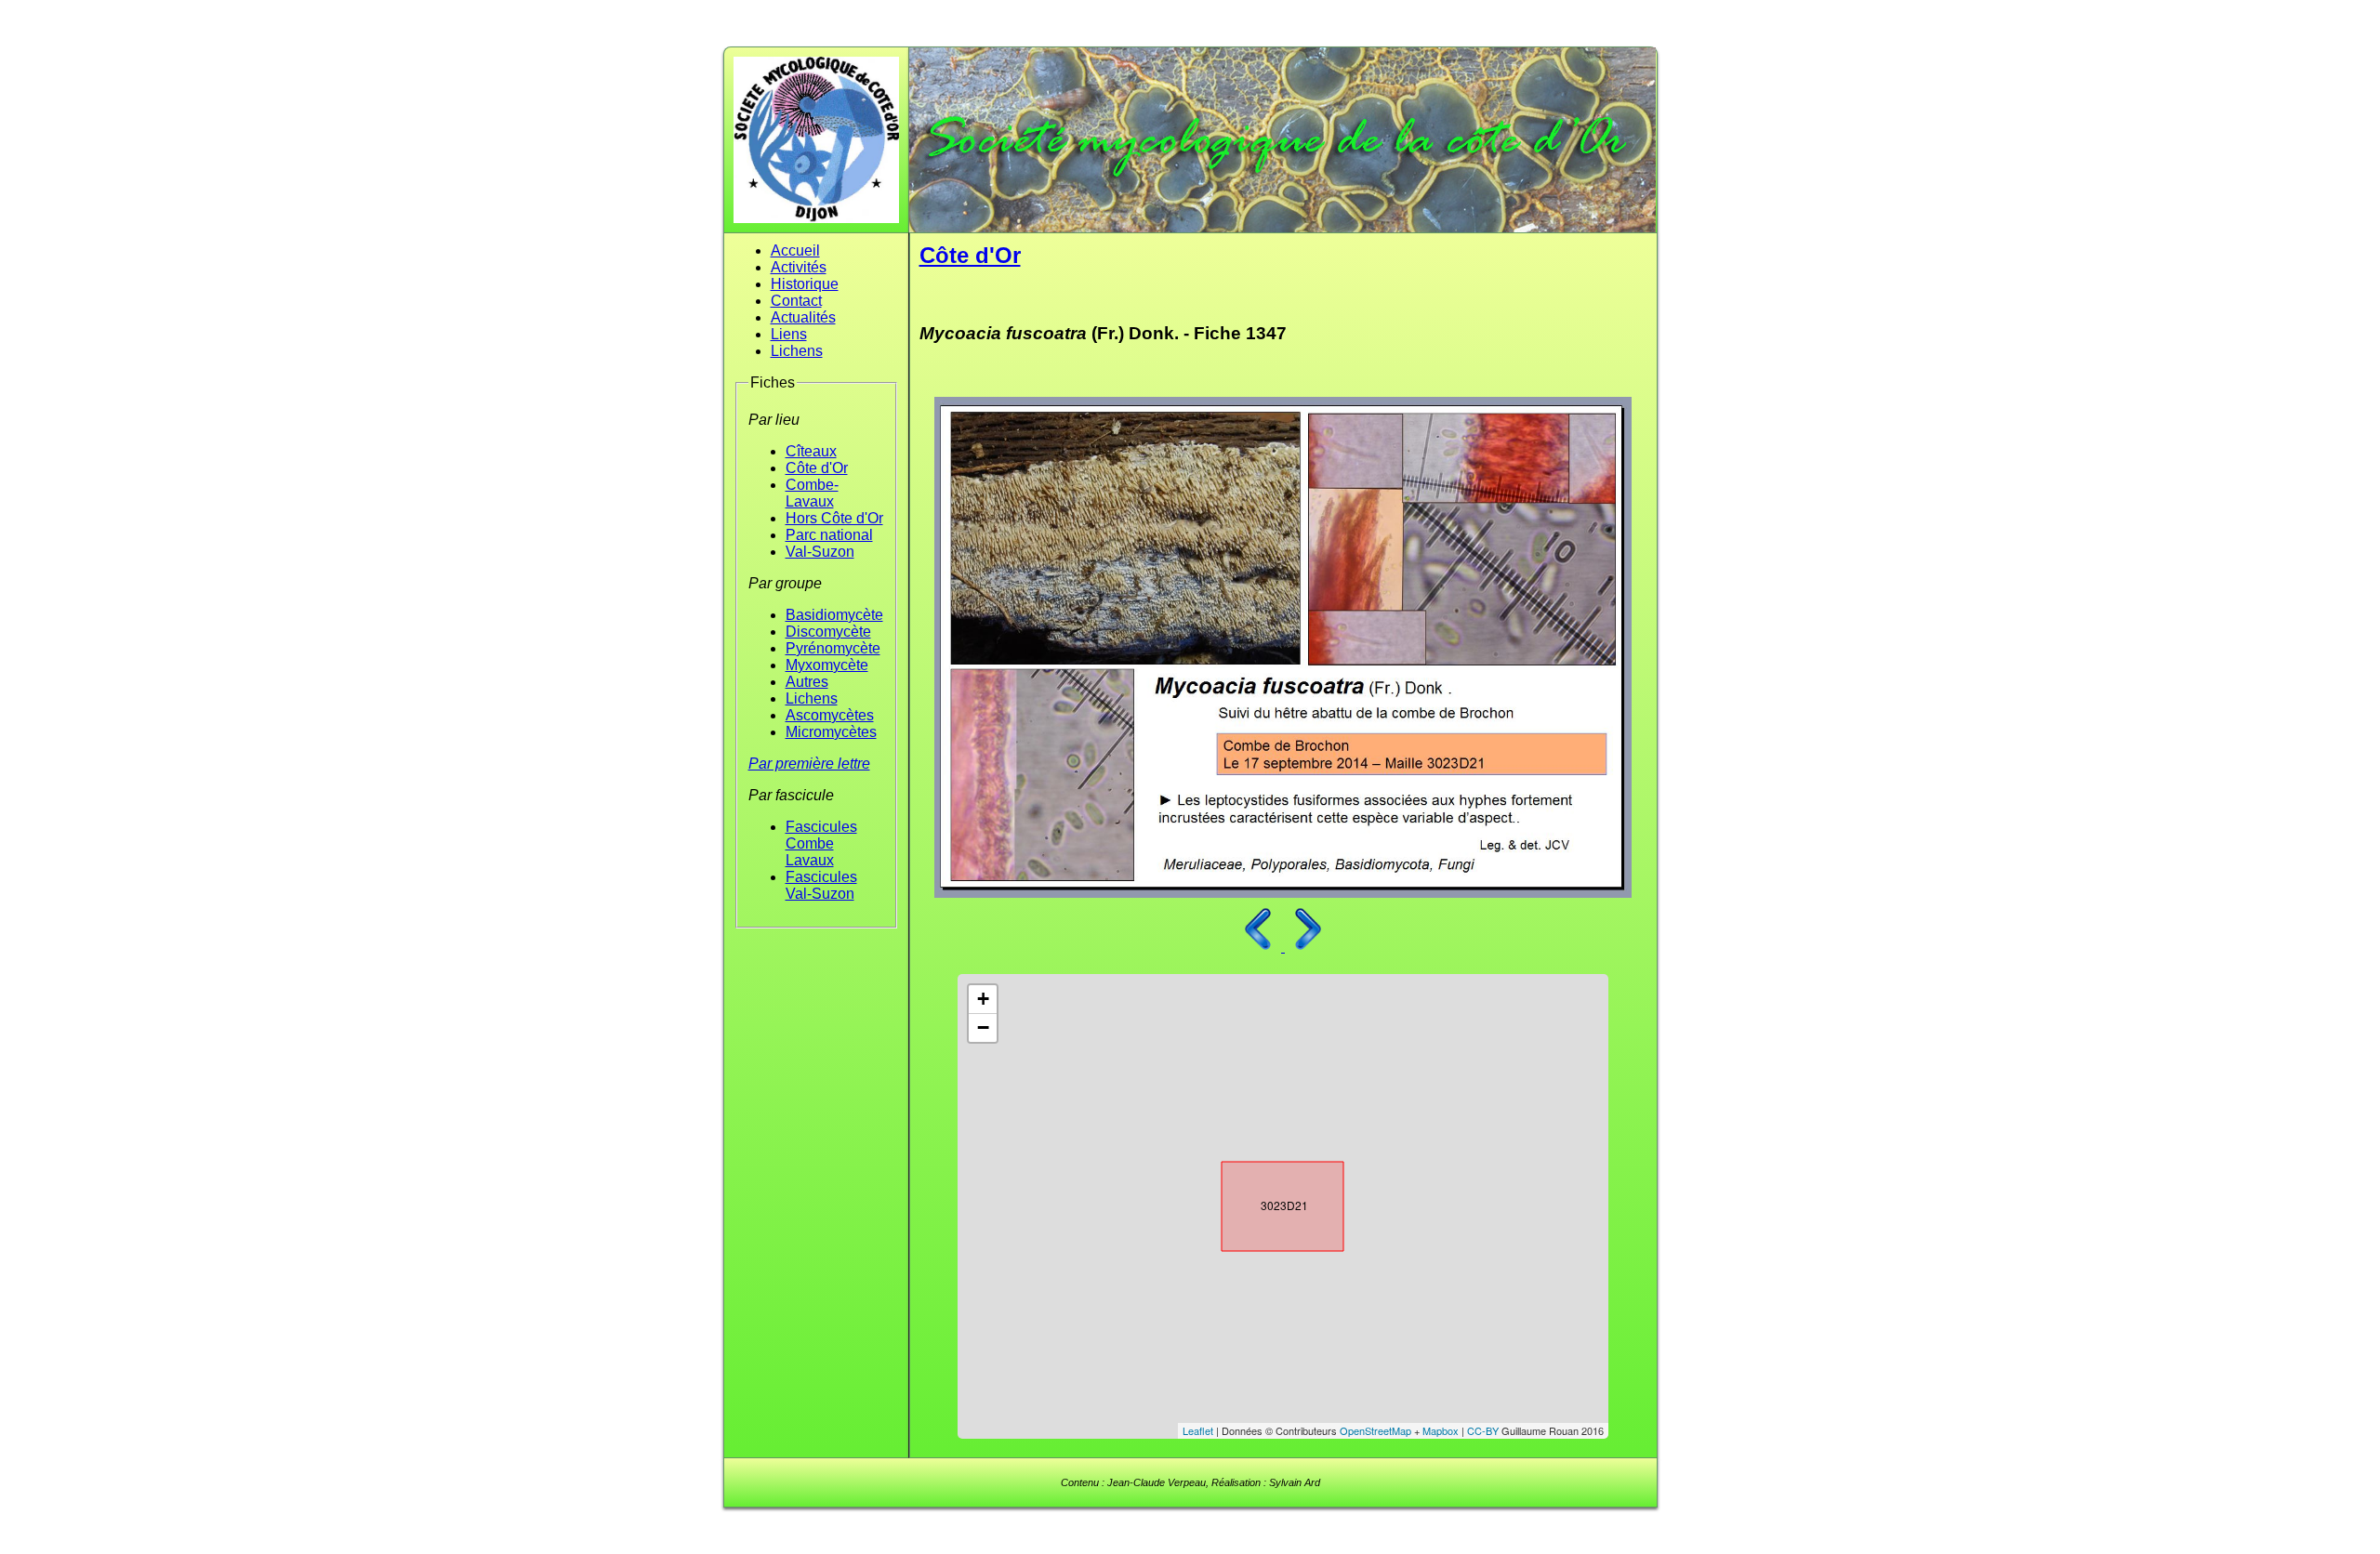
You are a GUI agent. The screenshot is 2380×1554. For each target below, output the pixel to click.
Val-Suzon (820, 552)
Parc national (829, 535)
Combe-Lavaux (812, 493)
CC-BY (1483, 1430)
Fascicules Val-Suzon (821, 885)
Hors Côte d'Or (834, 518)
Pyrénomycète (833, 648)
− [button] (983, 1027)
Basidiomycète (834, 615)
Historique (805, 284)
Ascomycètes (830, 715)
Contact (796, 301)
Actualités (803, 317)
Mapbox (1441, 1430)
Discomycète (828, 632)
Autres (807, 682)
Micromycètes (831, 732)
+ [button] (983, 999)
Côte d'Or (817, 468)
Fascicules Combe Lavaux (821, 843)
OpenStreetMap (1375, 1430)
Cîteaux (811, 451)
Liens (789, 334)
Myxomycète (827, 665)
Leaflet (1198, 1430)
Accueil (795, 250)
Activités (799, 267)
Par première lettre (809, 764)
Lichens (797, 351)
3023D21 (1266, 1203)
